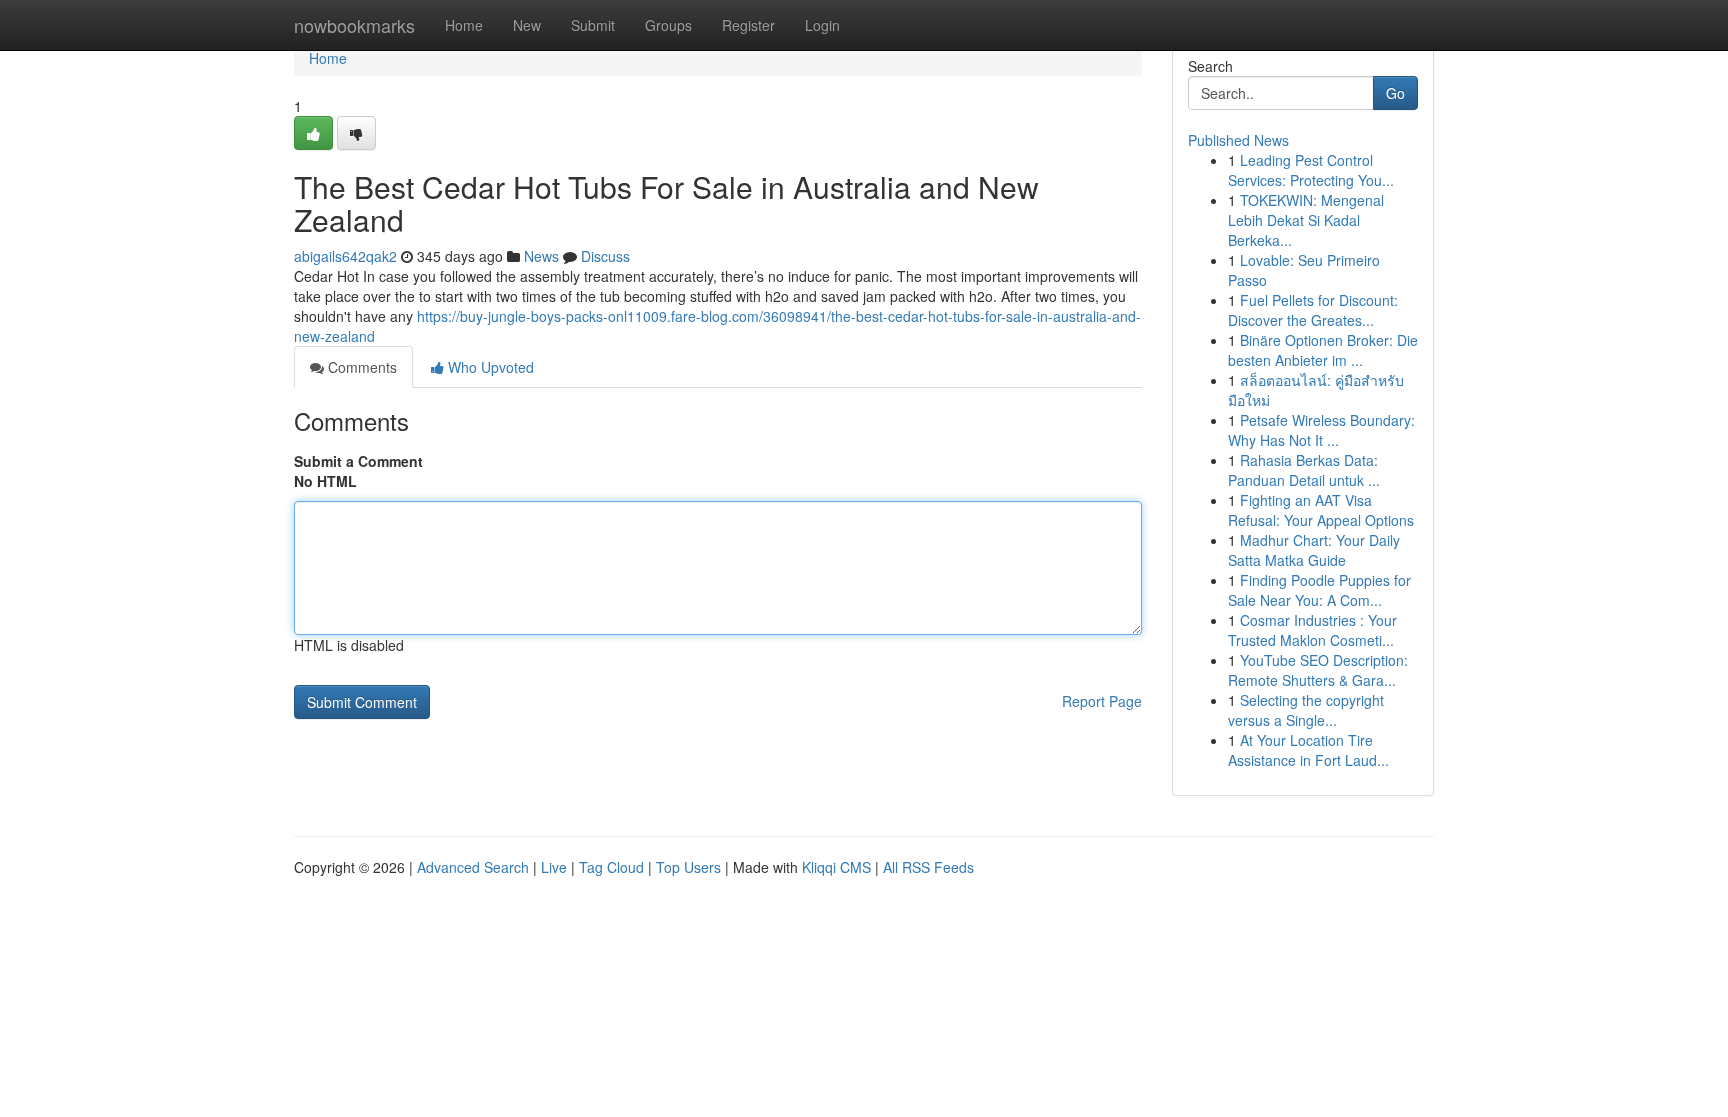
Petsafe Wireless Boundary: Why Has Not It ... (1321, 430)
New (527, 25)
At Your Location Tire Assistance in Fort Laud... (1308, 750)
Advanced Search (473, 867)
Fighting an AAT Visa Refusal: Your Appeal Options (1321, 510)
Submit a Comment (358, 461)
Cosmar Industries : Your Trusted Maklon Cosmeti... (1312, 630)
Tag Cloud (611, 867)
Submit (593, 25)
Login (822, 25)
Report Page (1102, 701)
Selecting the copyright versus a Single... (1306, 710)
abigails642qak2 (345, 256)
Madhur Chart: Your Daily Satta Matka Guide (1314, 550)
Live (554, 867)
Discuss (605, 256)
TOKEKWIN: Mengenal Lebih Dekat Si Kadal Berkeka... (1306, 220)
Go (1395, 93)
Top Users (688, 867)
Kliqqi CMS (836, 867)
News (541, 256)
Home (464, 25)
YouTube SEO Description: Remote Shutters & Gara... (1318, 670)
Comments (360, 367)
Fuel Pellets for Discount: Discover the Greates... (1313, 310)
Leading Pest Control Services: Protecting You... (1311, 170)
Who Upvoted (489, 367)
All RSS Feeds (928, 867)
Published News (1238, 140)
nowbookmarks (354, 25)
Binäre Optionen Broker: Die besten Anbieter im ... (1323, 350)
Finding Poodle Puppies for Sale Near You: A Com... (1319, 590)
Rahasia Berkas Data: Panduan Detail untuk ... (1304, 470)
